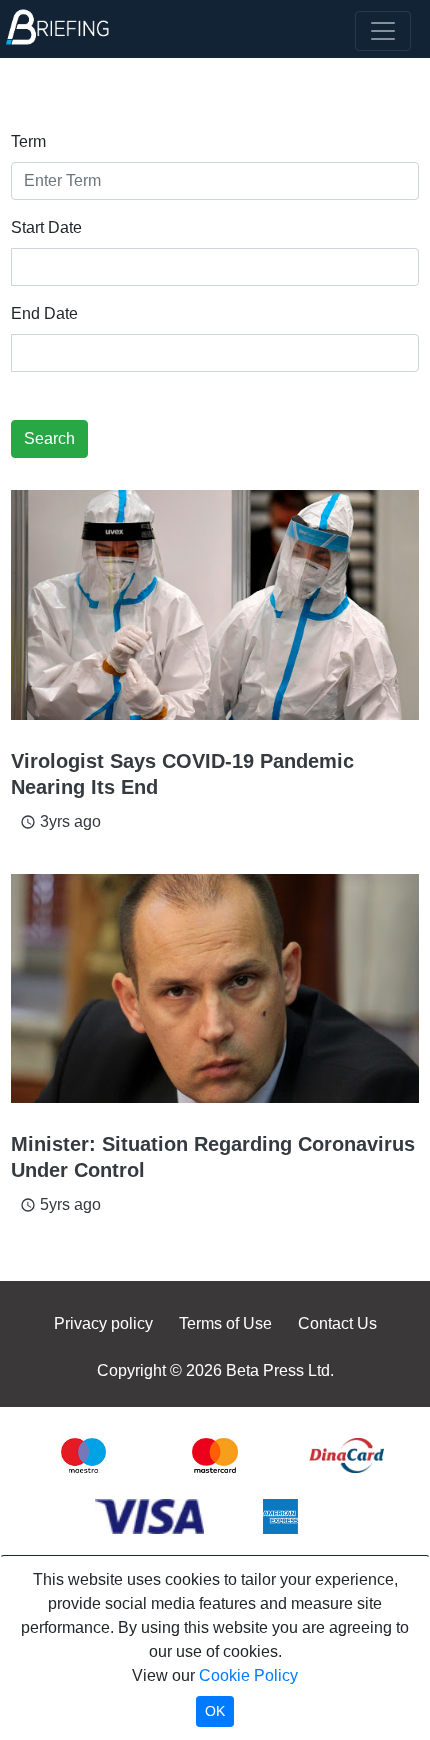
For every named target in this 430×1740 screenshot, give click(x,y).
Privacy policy (103, 1323)
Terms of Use (225, 1323)
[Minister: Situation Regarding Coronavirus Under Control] (215, 989)
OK (215, 1711)
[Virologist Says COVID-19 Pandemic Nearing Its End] (215, 605)
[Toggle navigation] (383, 31)
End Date (44, 313)
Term (28, 141)
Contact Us (337, 1323)
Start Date (46, 227)
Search (49, 438)
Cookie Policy (248, 1675)
